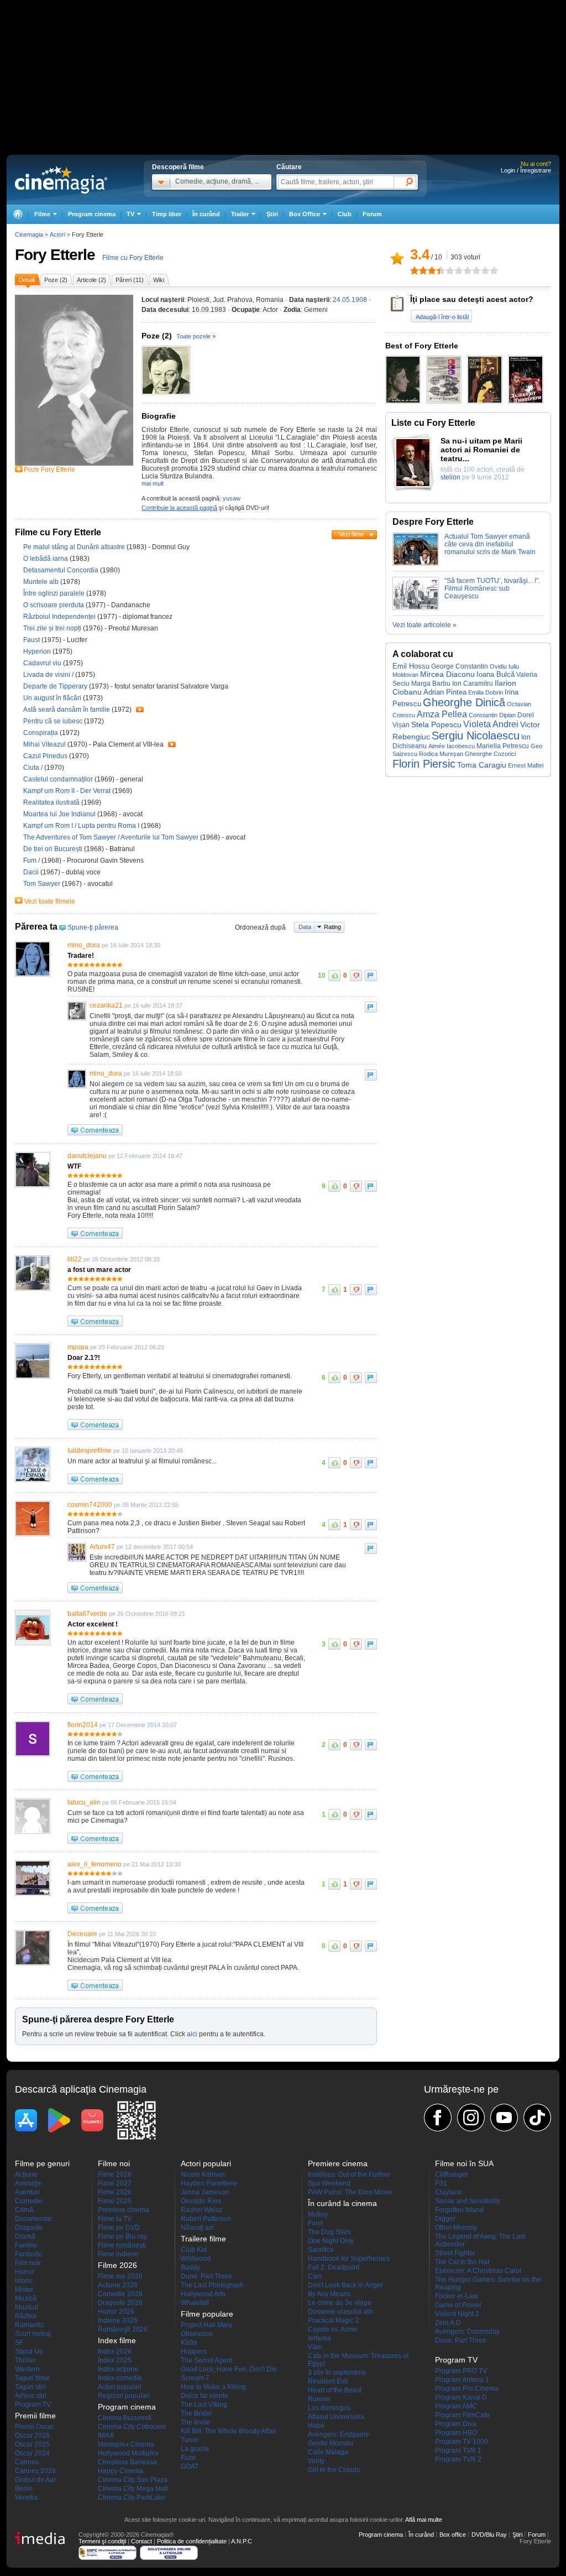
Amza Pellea (442, 714)
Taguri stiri (30, 2387)
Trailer (140, 710)
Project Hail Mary (206, 2325)
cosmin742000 (90, 1505)
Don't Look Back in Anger (345, 2285)
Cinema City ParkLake (132, 2497)
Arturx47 (102, 1547)
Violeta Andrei (491, 724)
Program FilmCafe (462, 2415)
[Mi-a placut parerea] (334, 976)
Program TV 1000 (462, 2442)
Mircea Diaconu (447, 674)
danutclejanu (87, 1156)
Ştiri (272, 214)
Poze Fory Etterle (49, 470)
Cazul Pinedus (46, 756)
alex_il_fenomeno (95, 1864)
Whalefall (195, 2303)
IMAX (106, 2436)
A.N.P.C (242, 2541)
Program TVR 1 (458, 2450)
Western (27, 2369)
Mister (24, 2290)
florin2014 (83, 1725)
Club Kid (194, 2250)
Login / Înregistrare (526, 170)
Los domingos (329, 2408)
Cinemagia (29, 234)
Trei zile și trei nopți (53, 628)
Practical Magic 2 (334, 2321)
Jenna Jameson (205, 2192)
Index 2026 (115, 2351)
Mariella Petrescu (503, 746)
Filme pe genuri (42, 2163)
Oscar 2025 (32, 2444)
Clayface (448, 2192)
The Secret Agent (206, 2360)
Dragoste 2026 (120, 2303)
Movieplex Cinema (126, 2444)
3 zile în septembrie (337, 2372)
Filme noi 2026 (120, 2276)
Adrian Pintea (445, 692)
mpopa (78, 1347)
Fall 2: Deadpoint (334, 2267)
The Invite (195, 2422)
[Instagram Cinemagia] (471, 2118)
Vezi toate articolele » (424, 625)
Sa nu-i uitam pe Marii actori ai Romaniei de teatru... (481, 450)
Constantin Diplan (492, 715)
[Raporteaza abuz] (371, 976)
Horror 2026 (116, 2312)
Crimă (24, 2210)
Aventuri (27, 2192)
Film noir (28, 2263)
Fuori (316, 2223)
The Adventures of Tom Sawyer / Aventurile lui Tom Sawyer (111, 837)
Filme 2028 (115, 2175)
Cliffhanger (452, 2175)
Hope (316, 2426)
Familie (26, 2245)
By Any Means (329, 2294)
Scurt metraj (33, 2334)
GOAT (190, 2467)
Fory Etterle (55, 255)
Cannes (27, 2462)
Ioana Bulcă (496, 674)
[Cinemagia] (18, 214)
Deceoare (82, 1934)
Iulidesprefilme (90, 1451)
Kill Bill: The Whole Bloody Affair (229, 2431)
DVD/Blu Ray (489, 2535)
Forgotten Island (459, 2210)
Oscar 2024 (32, 2453)
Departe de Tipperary (56, 686)
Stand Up (29, 2351)
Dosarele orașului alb (340, 2312)
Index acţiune (118, 2369)
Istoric (24, 2281)
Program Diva (456, 2424)
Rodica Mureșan (441, 754)
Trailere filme (203, 2239)
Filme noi (114, 2163)
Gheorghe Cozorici (490, 754)
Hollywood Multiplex (128, 2453)
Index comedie (120, 2378)
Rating (332, 927)
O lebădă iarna (46, 559)
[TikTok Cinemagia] (537, 2118)
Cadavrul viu (43, 663)
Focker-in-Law (457, 2296)
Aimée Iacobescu (452, 746)
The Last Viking (204, 2405)
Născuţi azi (197, 2228)
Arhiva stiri (31, 2396)
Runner (319, 2399)
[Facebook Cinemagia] (438, 2118)
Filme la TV (115, 2219)
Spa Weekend (329, 2183)
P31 (441, 2183)
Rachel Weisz (201, 2210)
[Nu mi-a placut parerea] (356, 976)
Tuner (190, 2440)
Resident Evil (328, 2381)
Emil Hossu (411, 666)
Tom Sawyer (43, 884)
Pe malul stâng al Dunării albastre (75, 547)
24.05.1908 (350, 300)
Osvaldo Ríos (201, 2201)
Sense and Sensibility (468, 2201)
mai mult (153, 483)
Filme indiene (118, 2254)
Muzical (27, 2307)
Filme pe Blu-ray (122, 2236)
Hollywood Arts (203, 2294)
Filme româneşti (122, 2245)
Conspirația (41, 733)
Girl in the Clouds (334, 2470)
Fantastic (28, 2254)
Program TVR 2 (458, 2459)
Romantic (29, 2325)
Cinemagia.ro (61, 180)
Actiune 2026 (118, 2285)
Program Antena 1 (462, 2380)
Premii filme (35, 2416)
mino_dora (84, 945)
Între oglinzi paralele (55, 593)
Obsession (197, 2334)
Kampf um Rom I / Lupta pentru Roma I (81, 826)
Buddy (190, 2267)
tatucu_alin (84, 1802)
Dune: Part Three (206, 2276)
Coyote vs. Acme (333, 2329)
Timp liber (167, 214)
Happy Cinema (120, 2471)
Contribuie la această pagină (179, 508)
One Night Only (331, 2241)
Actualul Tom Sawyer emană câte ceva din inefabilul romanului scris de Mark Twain (490, 544)
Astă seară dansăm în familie (67, 710)
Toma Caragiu (482, 765)
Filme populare (207, 2314)
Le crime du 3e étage (340, 2303)
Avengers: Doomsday (467, 2332)
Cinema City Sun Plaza (133, 2480)
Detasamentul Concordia (62, 570)
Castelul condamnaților (59, 779)
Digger (445, 2219)
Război (26, 2316)
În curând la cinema (342, 2203)
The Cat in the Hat (462, 2262)
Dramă (25, 2236)
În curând (206, 214)
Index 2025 (115, 2360)
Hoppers (194, 2351)
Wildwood (196, 2259)
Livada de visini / (49, 675)
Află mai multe (424, 2520)
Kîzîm (189, 2343)
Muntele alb (42, 582)
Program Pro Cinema (467, 2389)
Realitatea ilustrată (52, 802)
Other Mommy (456, 2228)
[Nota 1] (415, 270)
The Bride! (196, 2413)
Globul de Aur (35, 2480)
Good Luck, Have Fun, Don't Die (229, 2369)
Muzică (26, 2298)
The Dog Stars (329, 2232)
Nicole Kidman (203, 2175)
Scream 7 (195, 2378)
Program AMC (456, 2406)
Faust (32, 640)
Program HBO (456, 2433)
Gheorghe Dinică (464, 702)
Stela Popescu (436, 724)
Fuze (188, 2458)
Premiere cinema (124, 2210)
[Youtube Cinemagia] (504, 2118)
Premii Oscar (34, 2427)
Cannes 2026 (35, 2471)
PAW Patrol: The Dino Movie (350, 2192)
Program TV (33, 2405)
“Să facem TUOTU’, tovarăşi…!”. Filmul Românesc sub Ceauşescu (492, 588)
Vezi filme (351, 534)
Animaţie (28, 2183)
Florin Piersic (424, 764)
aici (192, 2034)
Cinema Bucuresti (125, 2418)
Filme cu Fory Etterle (133, 258)
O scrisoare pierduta (54, 605)
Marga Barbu (431, 683)
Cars (315, 2276)
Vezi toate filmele (50, 901)
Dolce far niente (205, 2396)
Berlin (24, 2489)
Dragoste (29, 2228)
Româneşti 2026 (123, 2329)
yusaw (232, 498)
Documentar (33, 2219)
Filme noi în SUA (464, 2163)
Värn (315, 2347)
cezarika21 (106, 1005)
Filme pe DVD (119, 2228)
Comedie (29, 2201)
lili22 (75, 1259)
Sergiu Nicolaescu (476, 736)
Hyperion (38, 651)
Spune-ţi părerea (93, 927)
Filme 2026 (115, 2192)
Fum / (32, 861)
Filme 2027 (115, 2183)
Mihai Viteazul (45, 744)
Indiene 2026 (118, 2321)
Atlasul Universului (336, 2417)
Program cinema (92, 214)
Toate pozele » (196, 336)
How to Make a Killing (213, 2387)
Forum (372, 214)
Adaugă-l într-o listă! (442, 317)
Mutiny (318, 2214)
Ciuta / (34, 768)
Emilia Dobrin (486, 692)
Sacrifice (321, 2250)
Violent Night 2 (457, 2314)
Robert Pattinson (206, 2219)
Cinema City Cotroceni (132, 2427)
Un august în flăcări (53, 698)
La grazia (195, 2449)
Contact (141, 2541)
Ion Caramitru (473, 683)
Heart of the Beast (335, 2390)
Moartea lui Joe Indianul (60, 814)
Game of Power (458, 2305)
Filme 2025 (115, 2201)
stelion (450, 477)
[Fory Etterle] (74, 463)
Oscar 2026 (32, 2436)
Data (305, 927)
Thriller (25, 2360)
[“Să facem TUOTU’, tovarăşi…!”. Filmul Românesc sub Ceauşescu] (416, 608)
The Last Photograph (212, 2285)
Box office (453, 2535)
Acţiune (26, 2175)
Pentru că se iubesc (54, 721)
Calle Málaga (328, 2452)
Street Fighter (455, 2253)
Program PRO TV (461, 2371)
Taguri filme (32, 2378)
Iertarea (319, 2338)
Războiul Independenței (60, 617)
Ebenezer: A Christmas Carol (478, 2271)
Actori (57, 234)
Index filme (117, 2340)
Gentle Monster (331, 2443)
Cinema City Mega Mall (133, 2489)
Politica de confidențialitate (192, 2541)
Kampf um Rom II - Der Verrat (68, 791)
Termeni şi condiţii (102, 2541)
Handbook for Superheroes (349, 2259)
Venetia (26, 2497)
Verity (316, 2461)
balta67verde (87, 1614)
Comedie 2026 (120, 2294)
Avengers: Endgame (339, 2434)
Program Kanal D (461, 2397)
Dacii (32, 872)
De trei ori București (54, 849)
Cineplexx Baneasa (127, 2462)
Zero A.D (448, 2323)
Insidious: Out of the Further (349, 2175)
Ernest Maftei (526, 765)
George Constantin (460, 666)
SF (19, 2343)
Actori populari (120, 2387)
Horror (25, 2272)
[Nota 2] (419, 270)
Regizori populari (124, 2396)
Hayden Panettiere (209, 2183)
